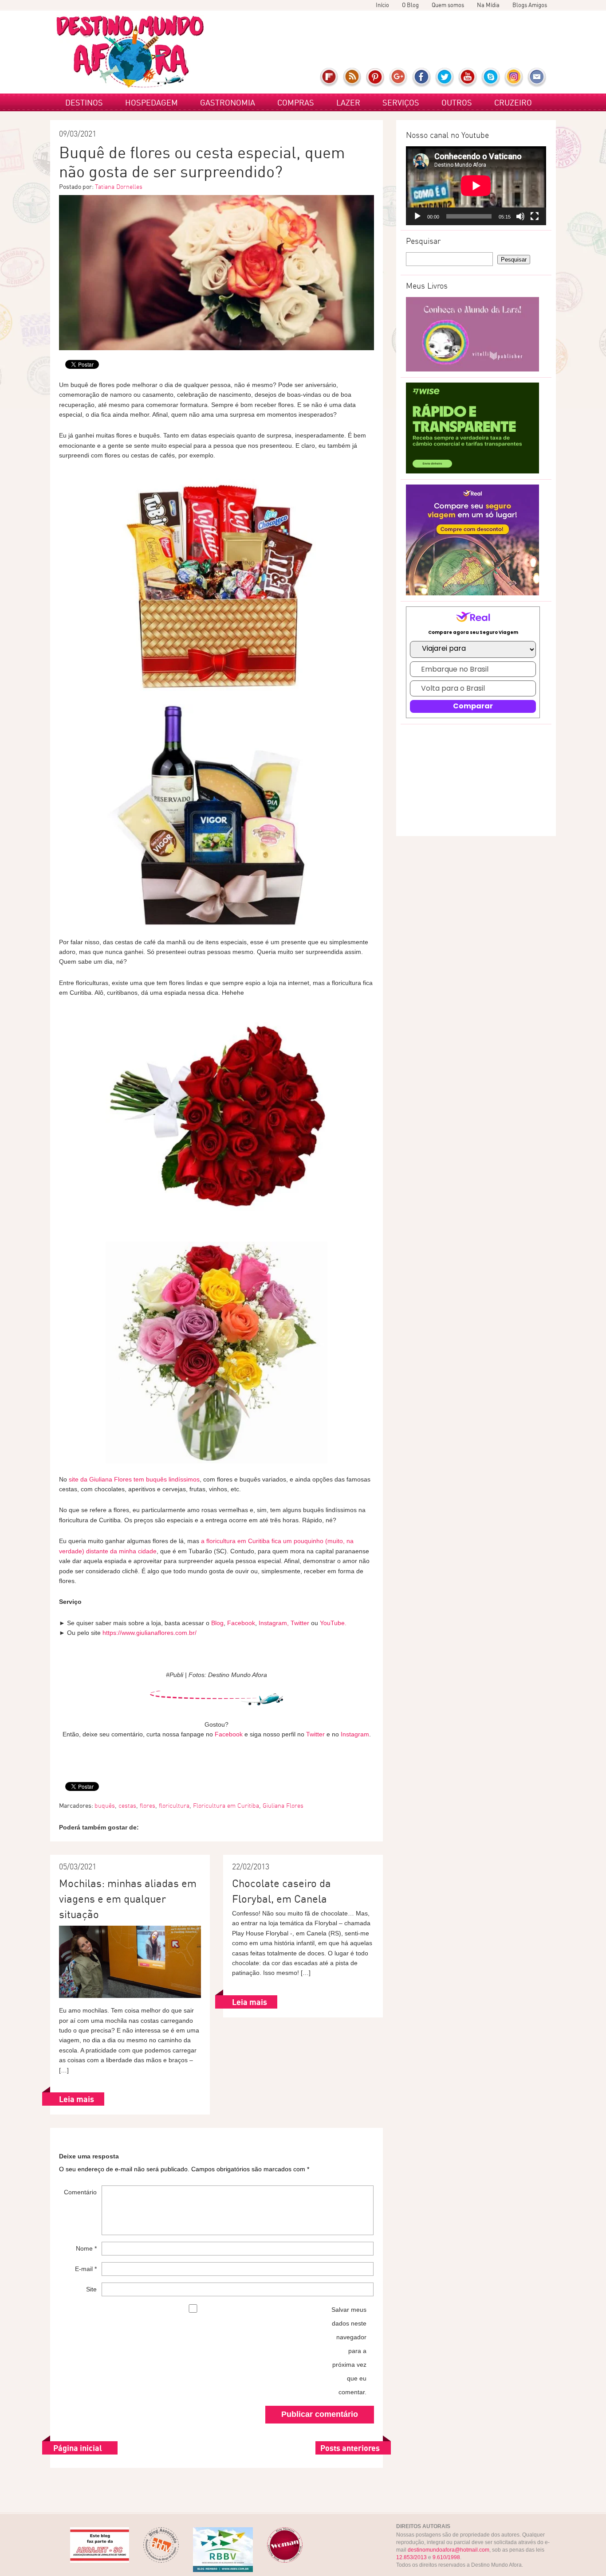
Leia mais (77, 2099)
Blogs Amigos (530, 5)
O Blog (410, 5)
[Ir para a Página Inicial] (130, 52)
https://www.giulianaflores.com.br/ (150, 1633)
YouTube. (333, 1623)
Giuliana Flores (283, 1806)
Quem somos (448, 5)
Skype (491, 78)
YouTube (468, 78)
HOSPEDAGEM (151, 102)
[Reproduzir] (417, 216)
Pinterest (376, 78)
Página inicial (78, 2448)
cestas (127, 1806)
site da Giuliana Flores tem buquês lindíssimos (134, 1479)
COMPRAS (296, 102)
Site (91, 2289)
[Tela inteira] (535, 216)
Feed (352, 78)
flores (148, 1806)
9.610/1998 (446, 2557)
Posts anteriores (350, 2448)
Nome (86, 2248)
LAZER (348, 102)
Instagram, (274, 1623)
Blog (217, 1623)
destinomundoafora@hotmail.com (449, 2550)
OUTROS (457, 102)
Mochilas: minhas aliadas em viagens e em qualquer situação (128, 1899)
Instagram (514, 78)
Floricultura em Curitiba (226, 1806)
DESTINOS (84, 102)
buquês (105, 1806)
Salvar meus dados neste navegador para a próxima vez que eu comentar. (349, 2351)
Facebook (422, 78)
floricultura (174, 1806)
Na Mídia (488, 5)
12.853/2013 (411, 2557)
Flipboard (329, 78)
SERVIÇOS (401, 102)
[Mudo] (520, 216)
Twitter (445, 78)
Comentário (80, 2192)
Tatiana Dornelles (119, 187)
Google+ (399, 78)
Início (382, 5)
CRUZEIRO (513, 102)
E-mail (537, 78)
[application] (476, 186)
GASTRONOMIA (228, 102)
